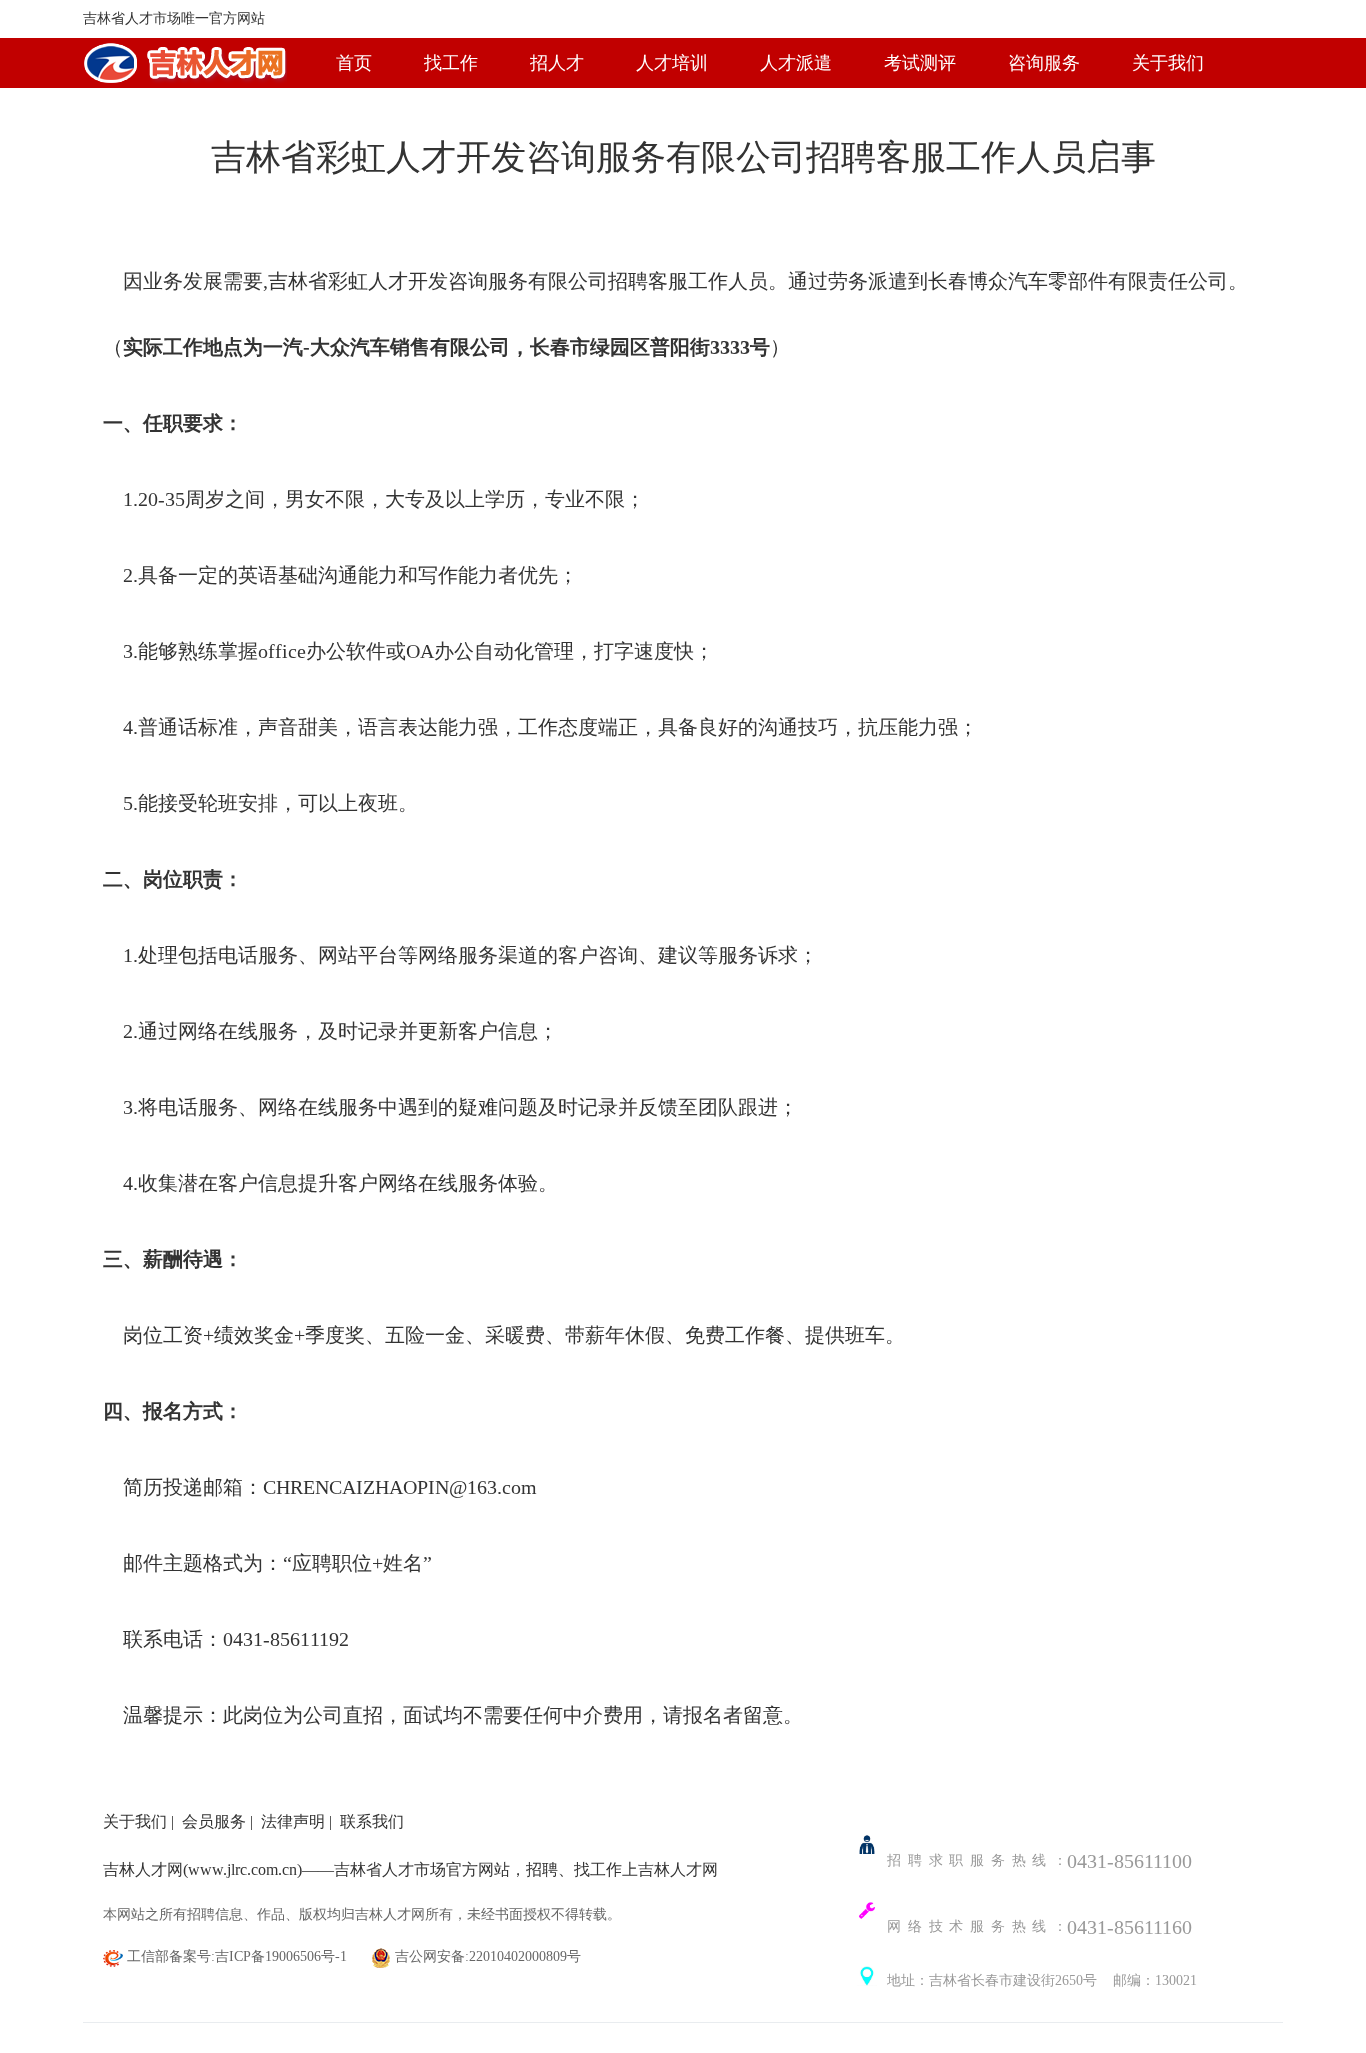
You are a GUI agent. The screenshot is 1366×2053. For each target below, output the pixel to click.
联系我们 (372, 1821)
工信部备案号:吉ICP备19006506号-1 (237, 1956)
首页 (354, 63)
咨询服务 (1044, 63)
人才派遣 (796, 63)
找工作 (451, 63)
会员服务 (214, 1821)
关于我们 (1168, 63)
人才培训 (672, 63)
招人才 (557, 63)
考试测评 (920, 63)
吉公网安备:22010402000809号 (486, 1956)
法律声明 (293, 1821)
